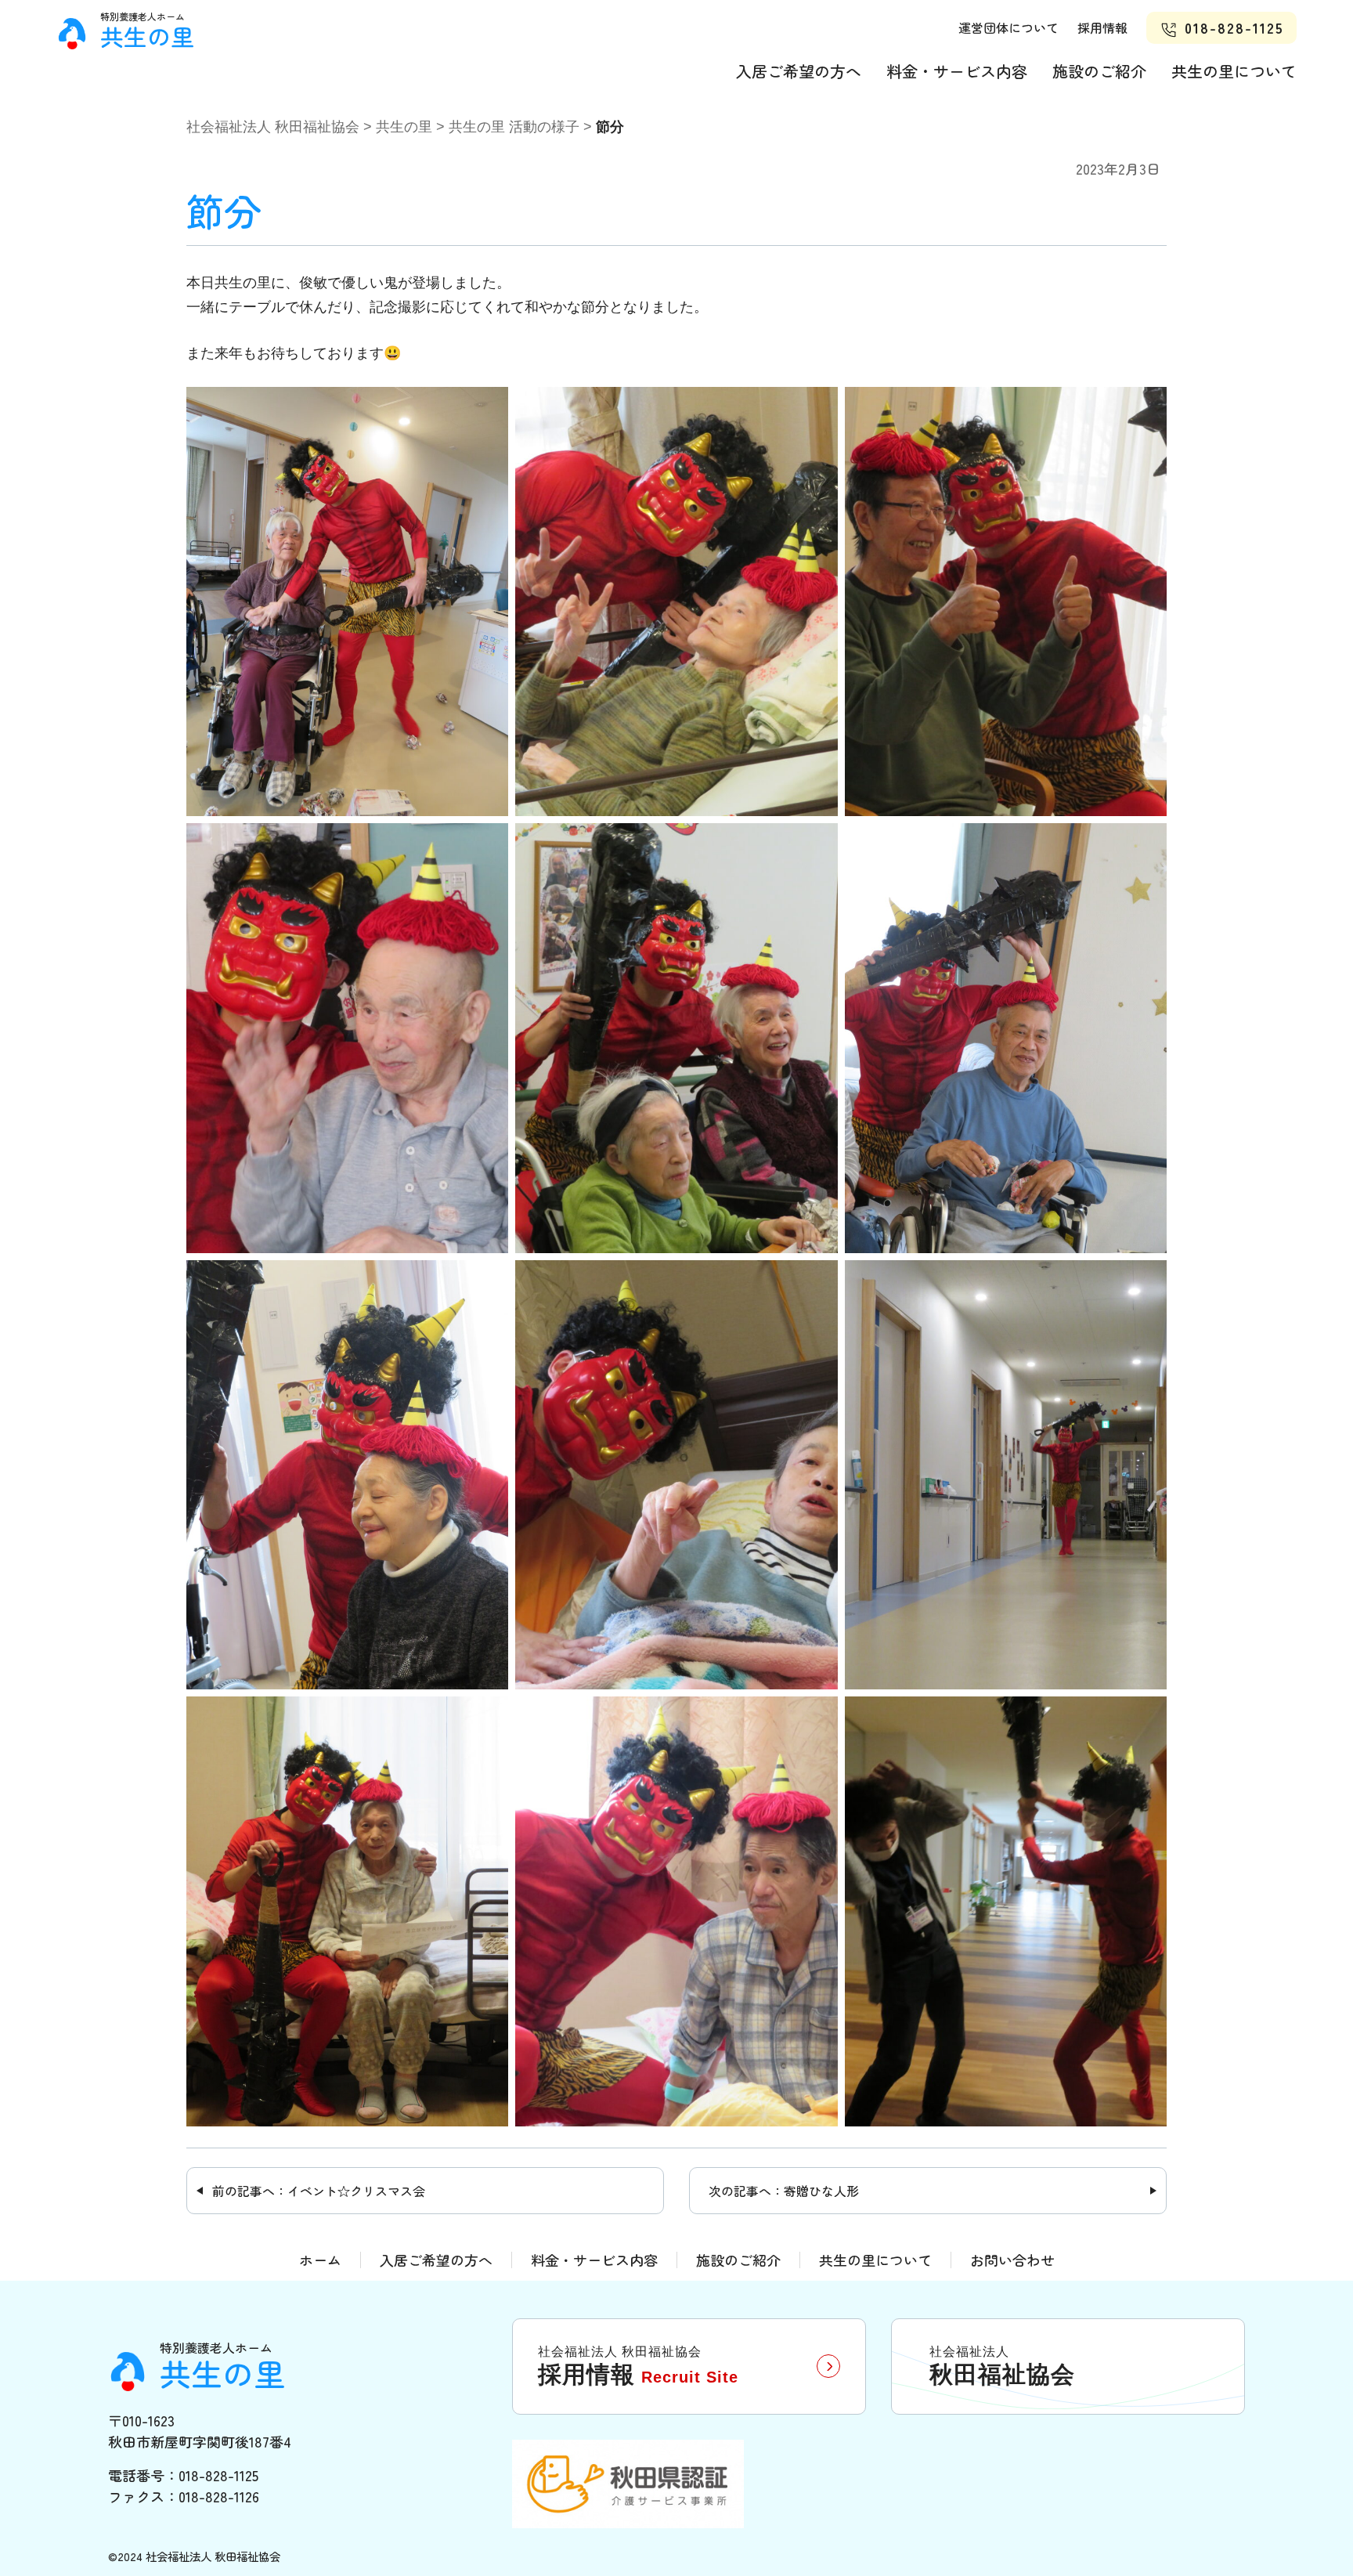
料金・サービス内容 (957, 71)
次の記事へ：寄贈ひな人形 (784, 2191)
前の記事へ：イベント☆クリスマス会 (319, 2191)
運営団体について (1008, 27)
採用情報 (1102, 27)
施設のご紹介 (1099, 71)
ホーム (320, 2260)
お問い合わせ (1012, 2260)
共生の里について (1234, 71)
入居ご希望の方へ (799, 71)
